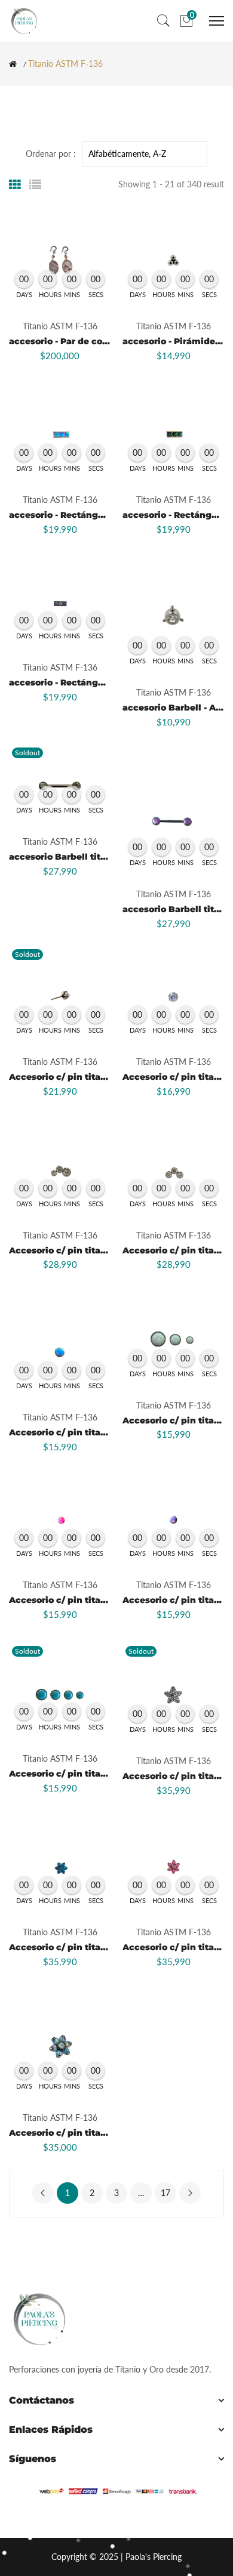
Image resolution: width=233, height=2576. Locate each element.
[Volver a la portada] (13, 64)
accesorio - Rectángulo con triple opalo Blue (109, 515)
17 (165, 2193)
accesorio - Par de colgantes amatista (94, 341)
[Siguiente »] (190, 2193)
